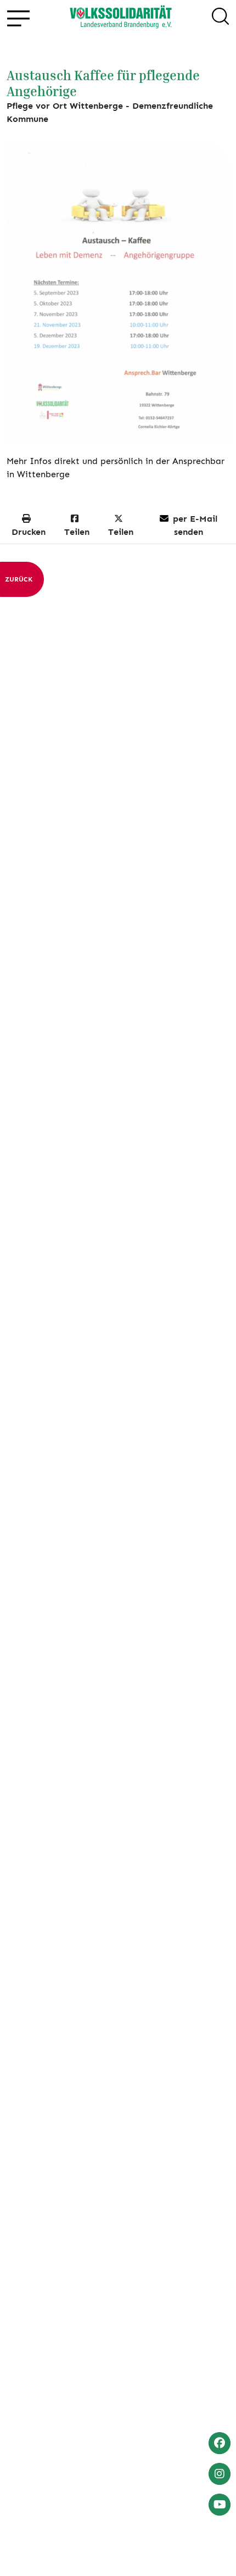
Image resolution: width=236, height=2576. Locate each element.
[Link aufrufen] (121, 18)
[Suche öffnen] (220, 18)
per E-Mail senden (195, 525)
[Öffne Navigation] (18, 18)
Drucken (29, 532)
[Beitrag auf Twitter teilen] (215, 424)
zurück (19, 579)
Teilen (77, 532)
